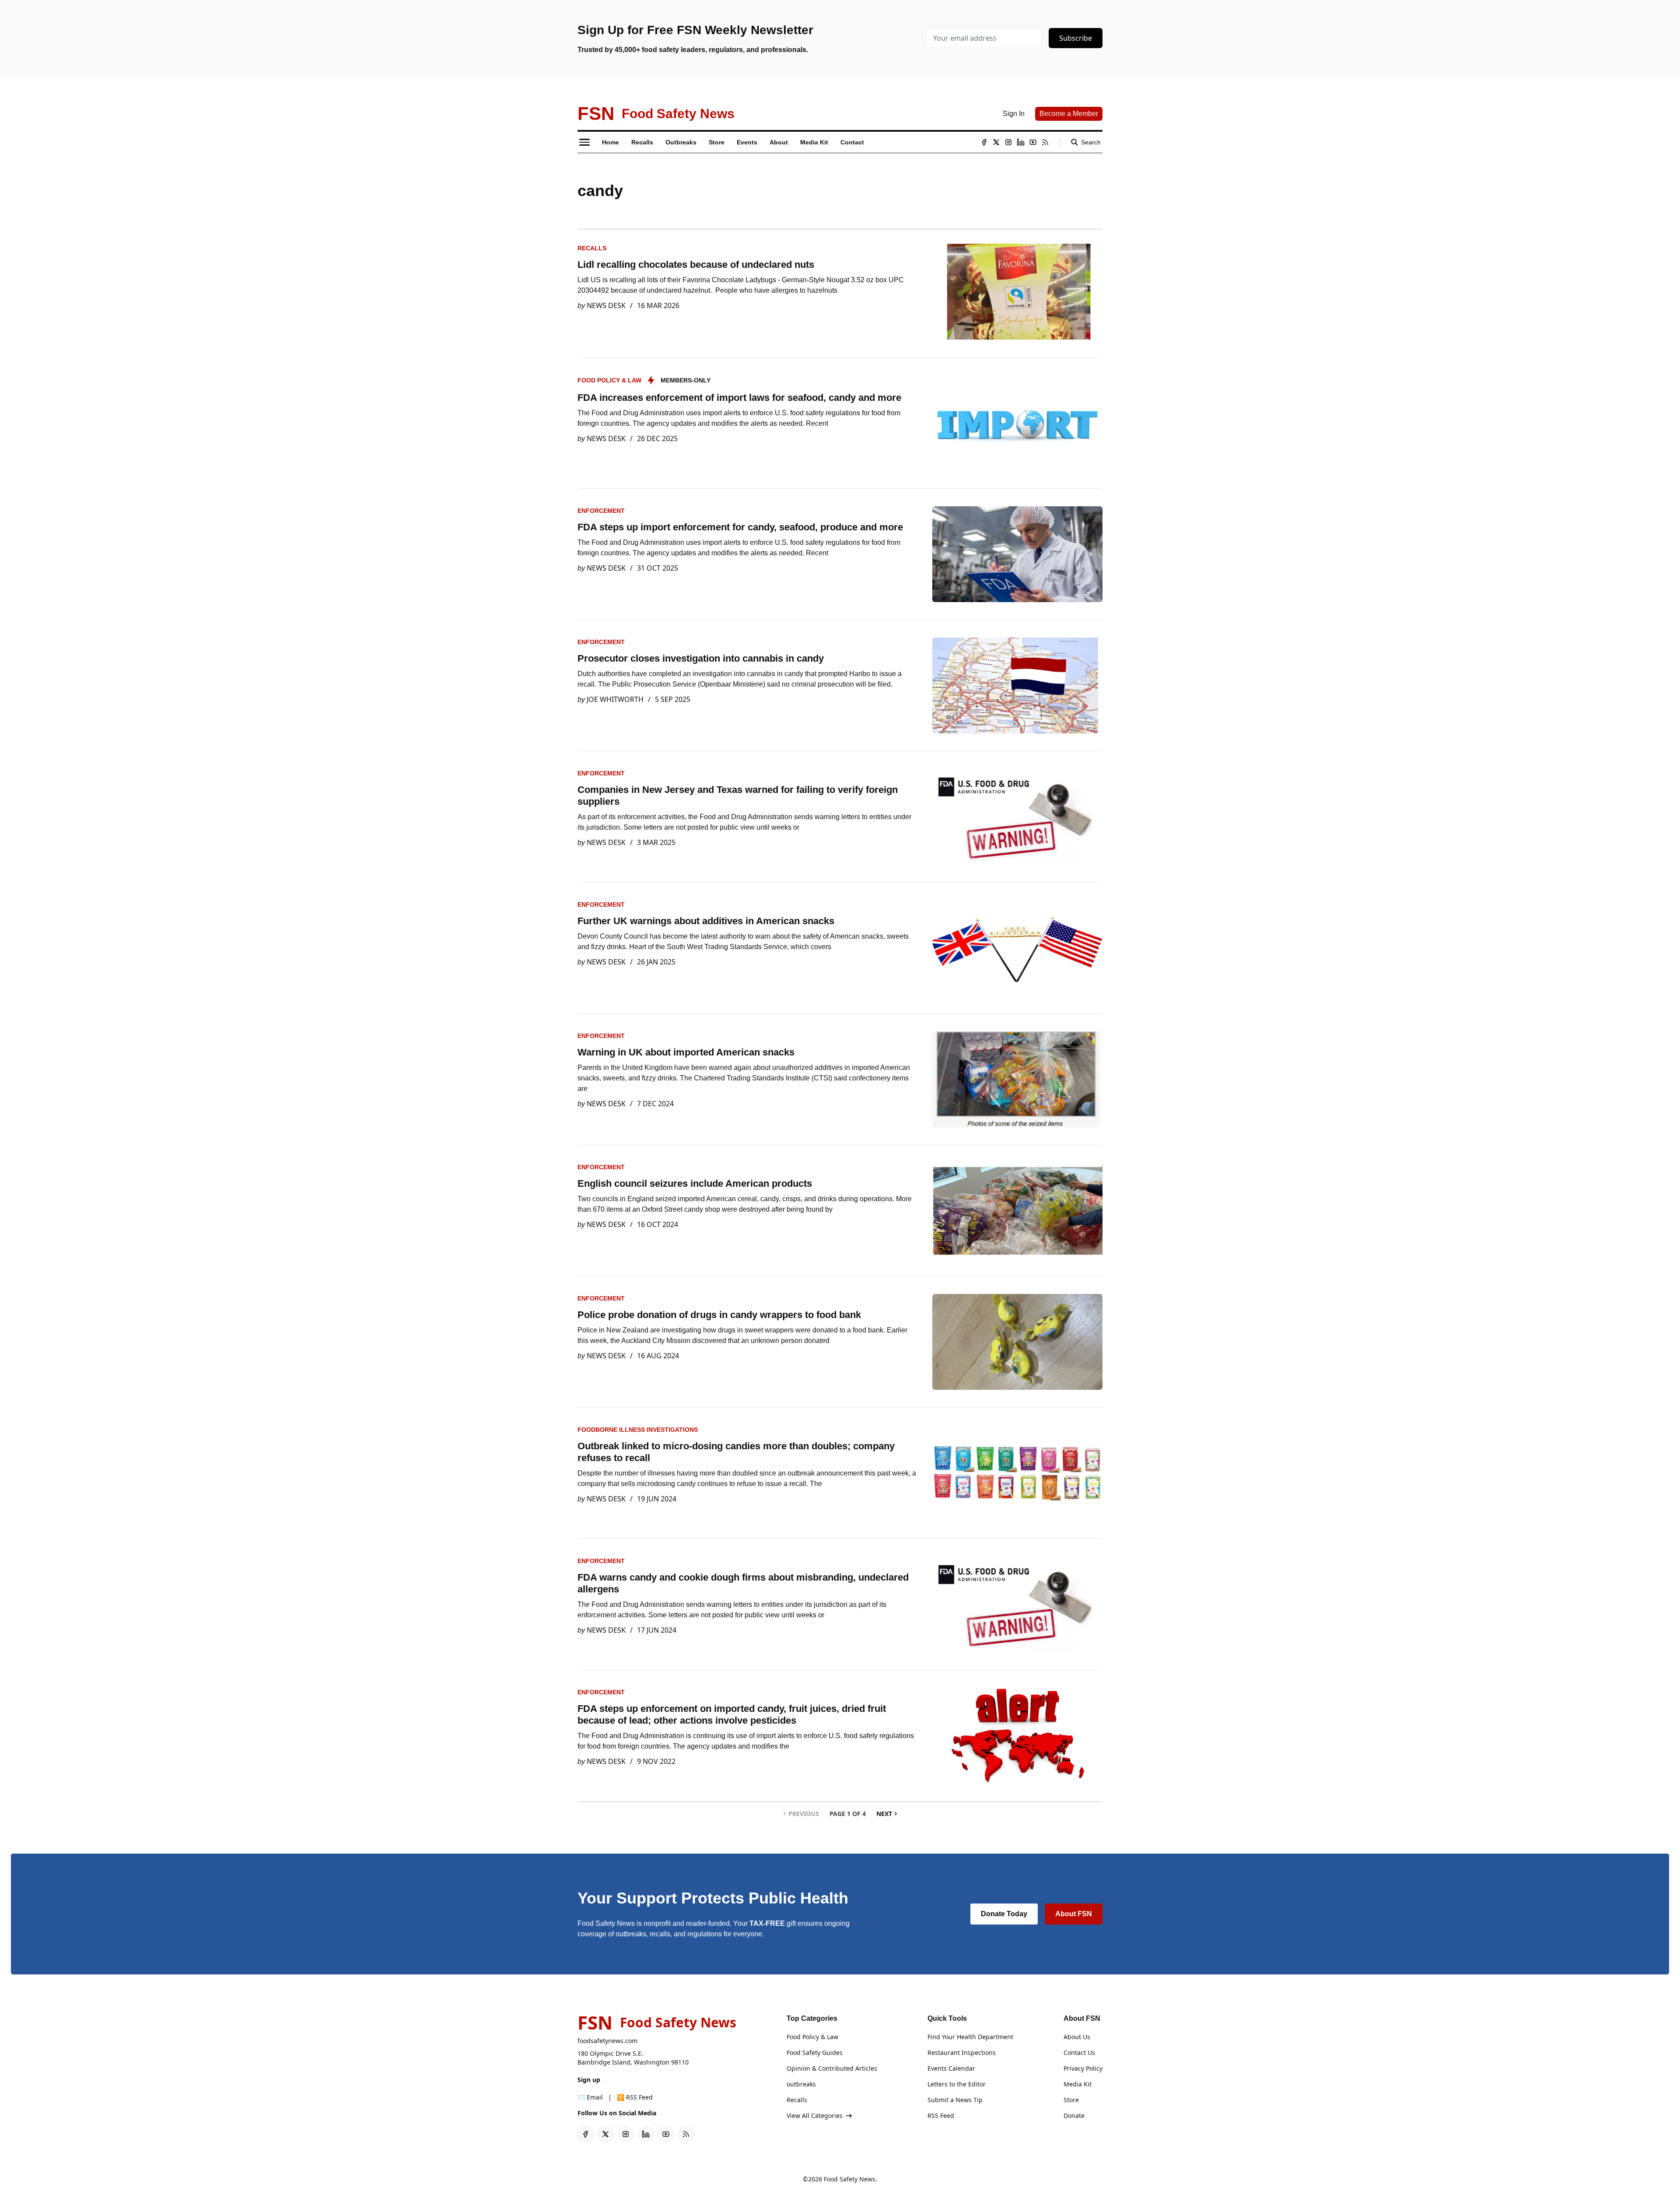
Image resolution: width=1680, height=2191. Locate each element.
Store (1071, 2100)
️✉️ (590, 2097)
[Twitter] (996, 142)
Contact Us (1079, 2053)
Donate (1074, 2116)
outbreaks (801, 2084)
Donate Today (1004, 1914)
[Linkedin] (1021, 142)
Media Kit (1078, 2084)
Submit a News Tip (955, 2100)
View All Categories (815, 2116)
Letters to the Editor (957, 2084)
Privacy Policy (1083, 2068)
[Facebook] (984, 142)
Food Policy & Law (609, 380)
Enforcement (601, 511)
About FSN (1074, 1914)
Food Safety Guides (815, 2053)
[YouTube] (1033, 142)
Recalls (592, 248)
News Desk (606, 305)
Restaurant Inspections (962, 2053)
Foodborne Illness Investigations (638, 1430)
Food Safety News (850, 2179)
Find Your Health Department (970, 2037)
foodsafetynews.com (607, 2041)
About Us (1077, 2037)
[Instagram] (1008, 142)
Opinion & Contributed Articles (832, 2068)
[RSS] (1045, 142)
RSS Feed (941, 2116)
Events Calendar (951, 2068)
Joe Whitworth (615, 699)
